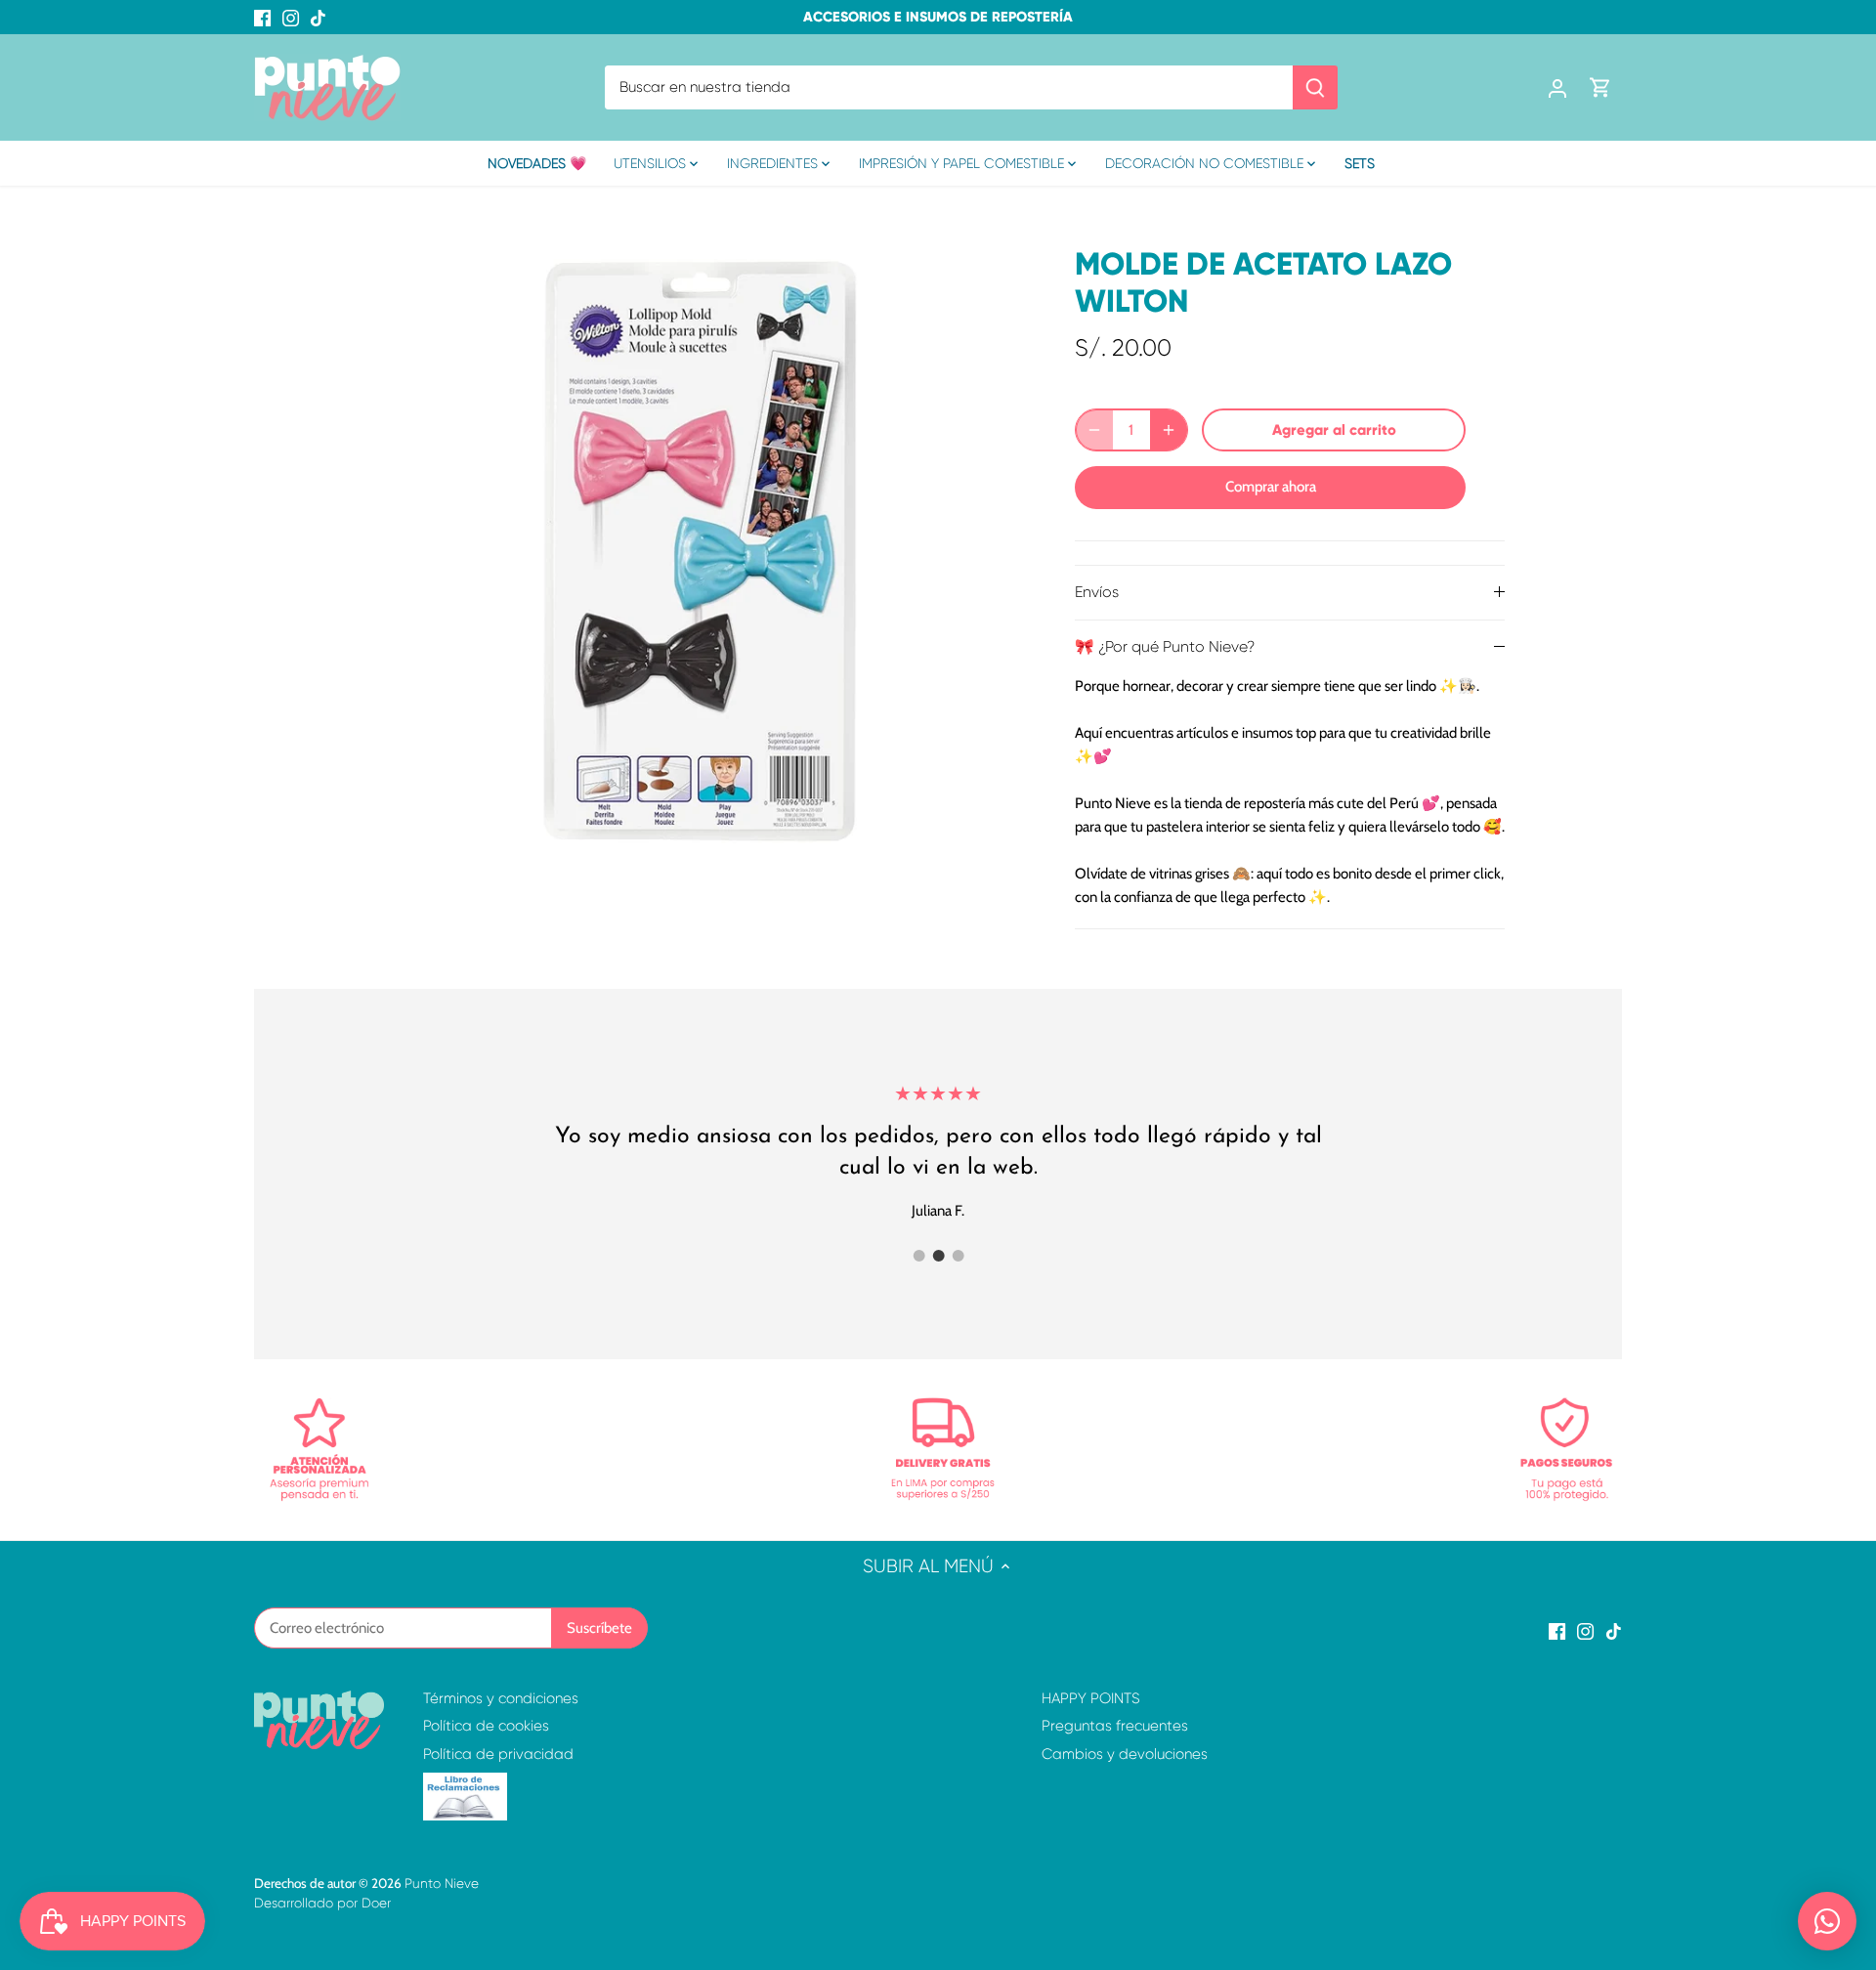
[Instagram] (291, 17)
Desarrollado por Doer (322, 1903)
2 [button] (938, 1256)
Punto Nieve (442, 1884)
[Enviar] (1315, 87)
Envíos (1097, 592)
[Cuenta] (1557, 87)
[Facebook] (262, 17)
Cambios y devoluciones (1125, 1754)
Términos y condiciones (501, 1698)
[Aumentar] (1169, 430)
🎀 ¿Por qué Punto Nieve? (1165, 647)
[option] (700, 551)
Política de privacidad (498, 1754)
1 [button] (918, 1256)
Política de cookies (486, 1726)
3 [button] (958, 1256)
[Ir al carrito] (1600, 87)
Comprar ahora (1271, 487)
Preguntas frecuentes (1115, 1726)
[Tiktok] (318, 17)
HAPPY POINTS (1091, 1698)
